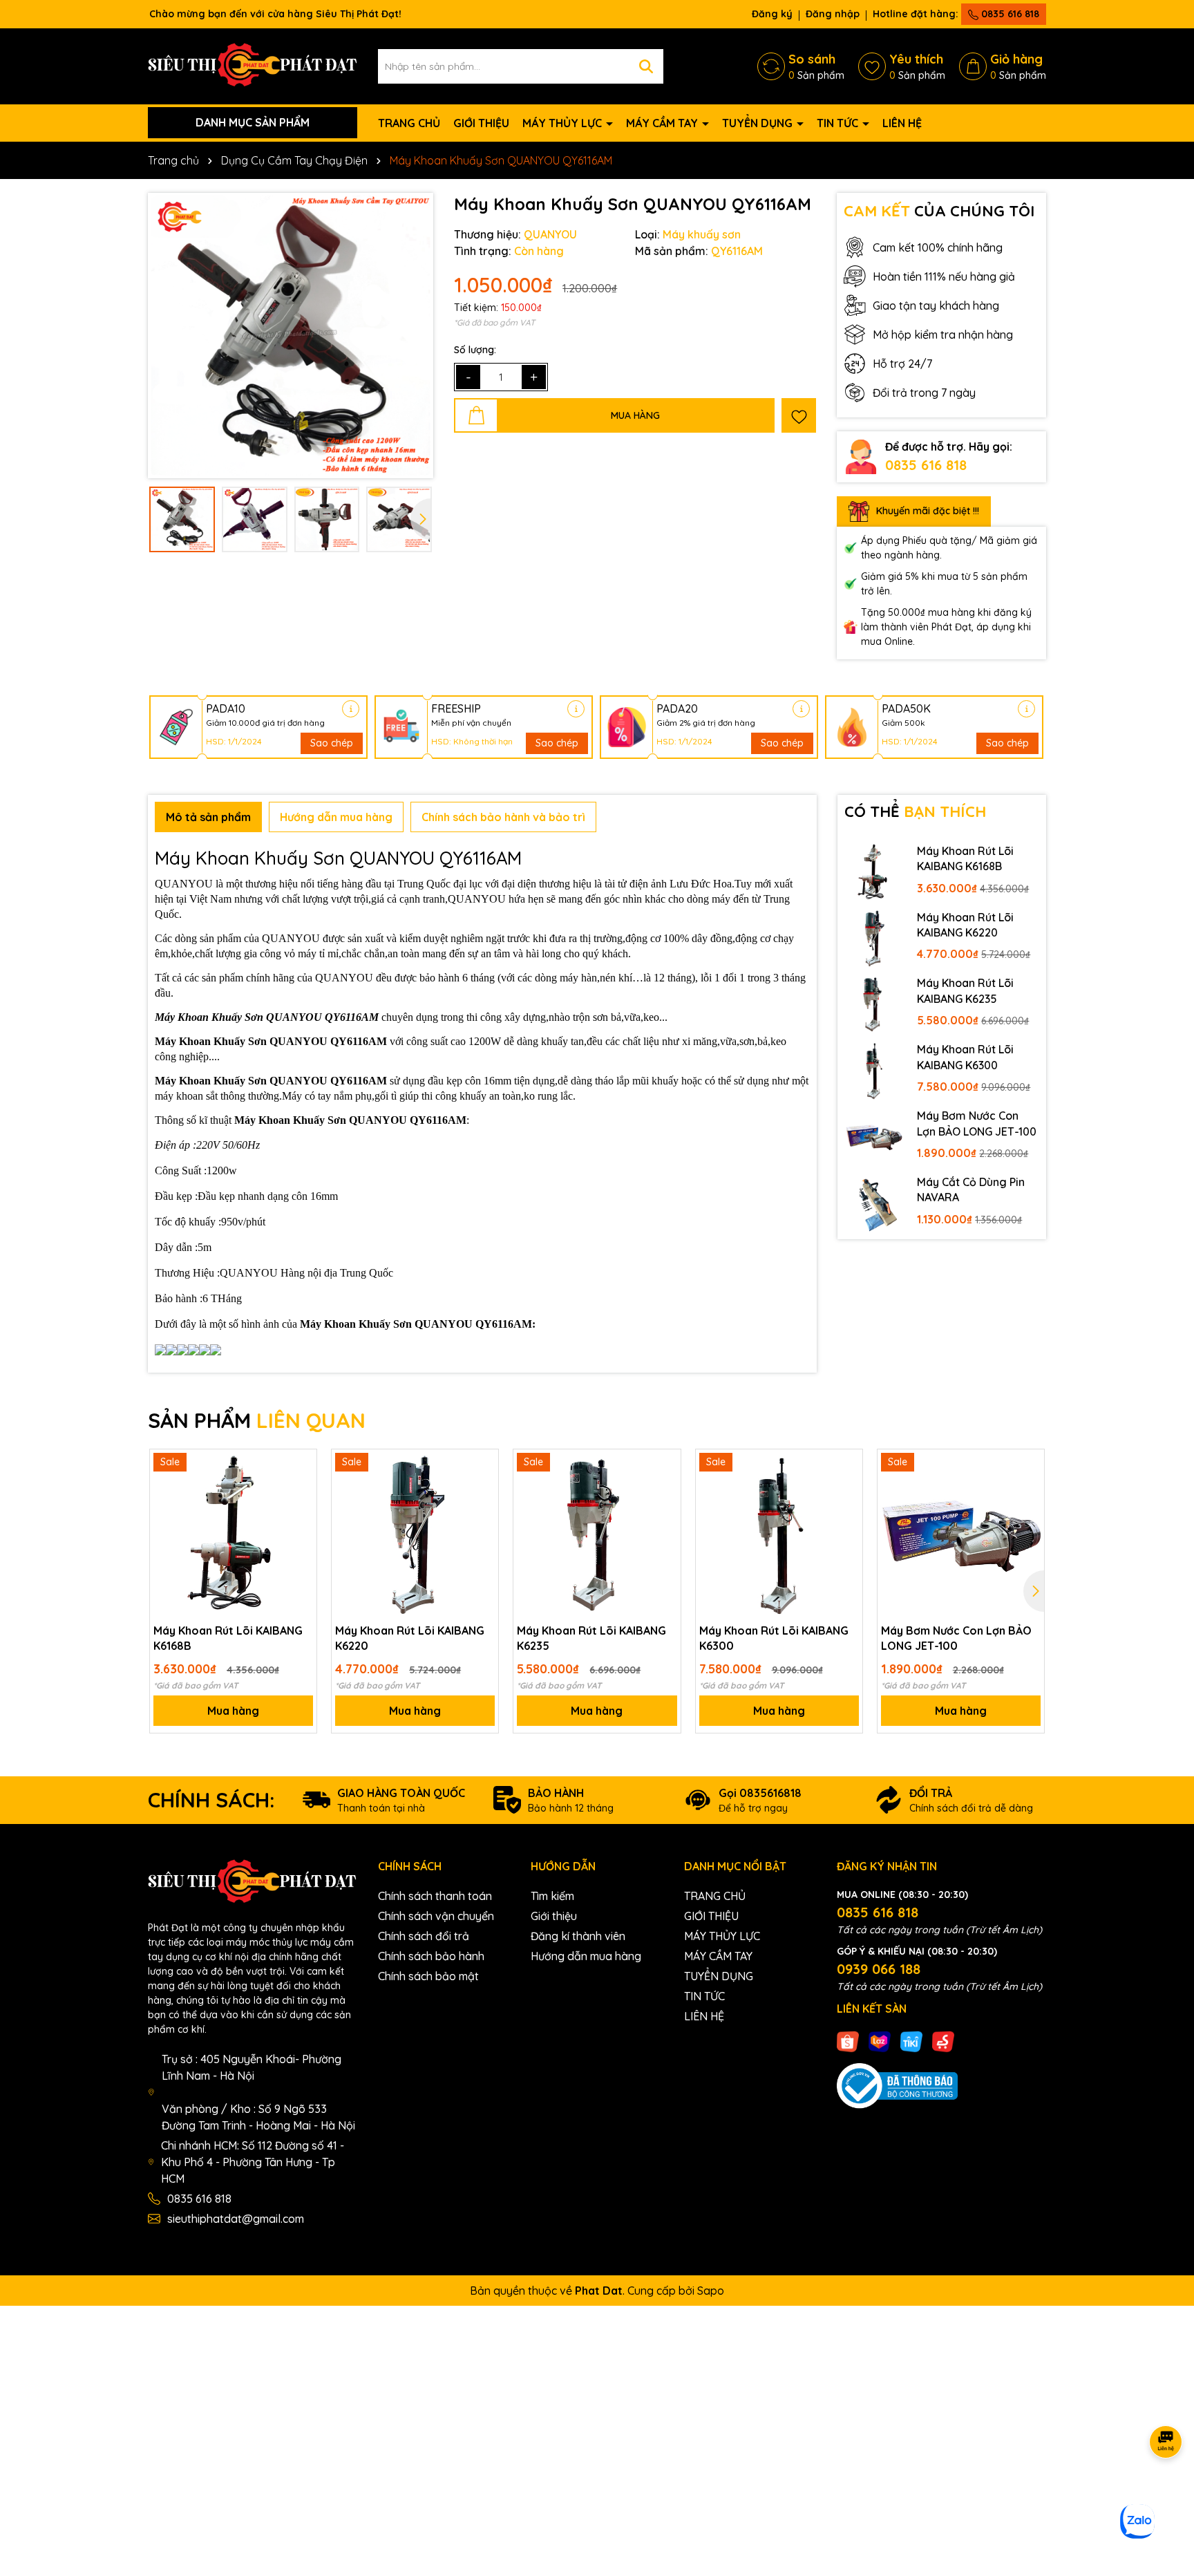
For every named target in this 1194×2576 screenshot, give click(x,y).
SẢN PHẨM (257, 1420)
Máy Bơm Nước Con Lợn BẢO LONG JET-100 (977, 1123)
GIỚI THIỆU (481, 123)
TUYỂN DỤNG (759, 123)
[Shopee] (848, 2040)
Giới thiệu (554, 1916)
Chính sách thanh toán (435, 1896)
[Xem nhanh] (301, 1513)
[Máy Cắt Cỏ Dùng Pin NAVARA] (874, 1203)
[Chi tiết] (351, 709)
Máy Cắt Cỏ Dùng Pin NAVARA (971, 1190)
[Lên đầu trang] (1166, 2493)
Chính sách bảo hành (431, 1956)
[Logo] (253, 65)
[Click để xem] (291, 336)
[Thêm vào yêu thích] (799, 415)
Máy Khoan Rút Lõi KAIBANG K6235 (965, 990)
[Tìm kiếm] (646, 66)
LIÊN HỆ (902, 123)
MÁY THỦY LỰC (563, 123)
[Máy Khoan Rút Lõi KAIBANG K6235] (874, 1004)
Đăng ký (772, 14)
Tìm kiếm (552, 1896)
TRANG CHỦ (409, 123)
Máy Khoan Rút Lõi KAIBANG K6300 (965, 1057)
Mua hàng (233, 1711)
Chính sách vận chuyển (436, 1916)
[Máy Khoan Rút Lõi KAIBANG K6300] (874, 1070)
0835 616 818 (1009, 14)
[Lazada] (880, 2040)
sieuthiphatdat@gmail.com (236, 2219)
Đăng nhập (833, 14)
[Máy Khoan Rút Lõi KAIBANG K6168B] (874, 872)
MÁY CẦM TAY (663, 123)
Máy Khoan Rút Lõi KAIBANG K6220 (965, 925)
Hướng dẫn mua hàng (586, 1956)
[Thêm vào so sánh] (301, 1489)
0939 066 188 (879, 1969)
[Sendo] (943, 2040)
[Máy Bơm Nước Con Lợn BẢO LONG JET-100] (874, 1136)
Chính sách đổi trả (424, 1936)
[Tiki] (911, 2040)
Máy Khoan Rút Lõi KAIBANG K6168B (965, 858)
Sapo (711, 2291)
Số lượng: (475, 350)
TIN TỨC (839, 123)
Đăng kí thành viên (578, 1936)
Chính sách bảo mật (428, 1976)
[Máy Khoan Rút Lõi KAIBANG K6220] (874, 938)
